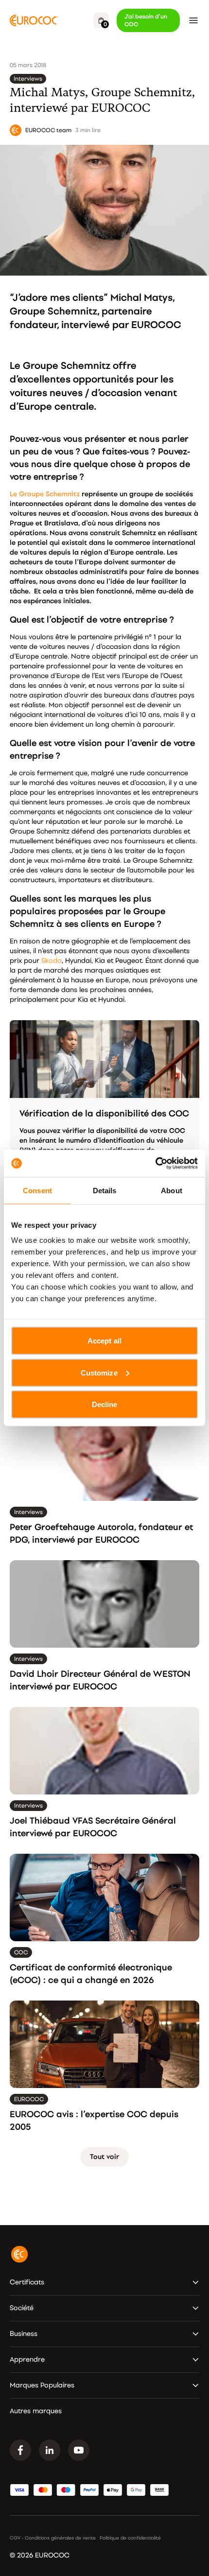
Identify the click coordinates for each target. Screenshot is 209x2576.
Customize (99, 1372)
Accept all (104, 1341)
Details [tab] (105, 1190)
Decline (105, 1404)
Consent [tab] (37, 1190)
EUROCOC (156, 325)
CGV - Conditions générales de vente (53, 2538)
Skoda (52, 961)
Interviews (28, 79)
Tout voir (104, 2157)
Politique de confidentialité (130, 2538)
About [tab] (172, 1190)
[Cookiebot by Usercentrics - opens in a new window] (155, 1164)
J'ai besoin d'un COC (146, 20)
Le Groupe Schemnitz (45, 494)
